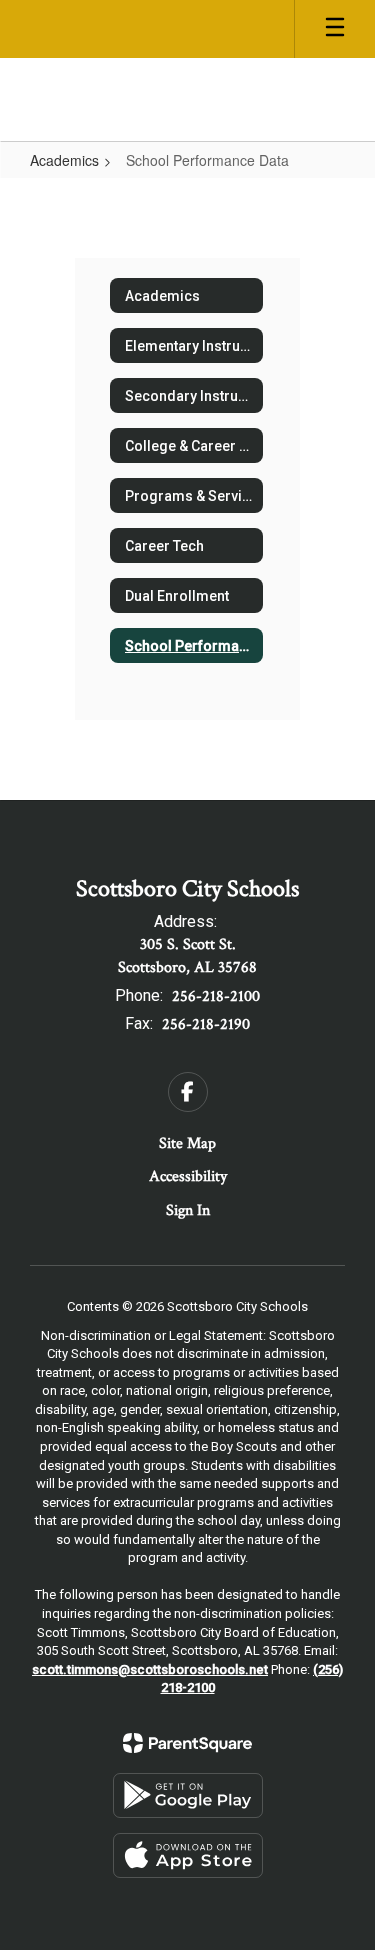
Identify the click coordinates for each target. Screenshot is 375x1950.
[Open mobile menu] (335, 29)
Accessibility (188, 1176)
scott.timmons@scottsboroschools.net (150, 1669)
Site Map (187, 1143)
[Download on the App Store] (188, 1855)
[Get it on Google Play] (188, 1795)
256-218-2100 (216, 996)
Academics (64, 160)
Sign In (188, 1210)
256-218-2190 (206, 1024)
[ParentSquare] (187, 1743)
